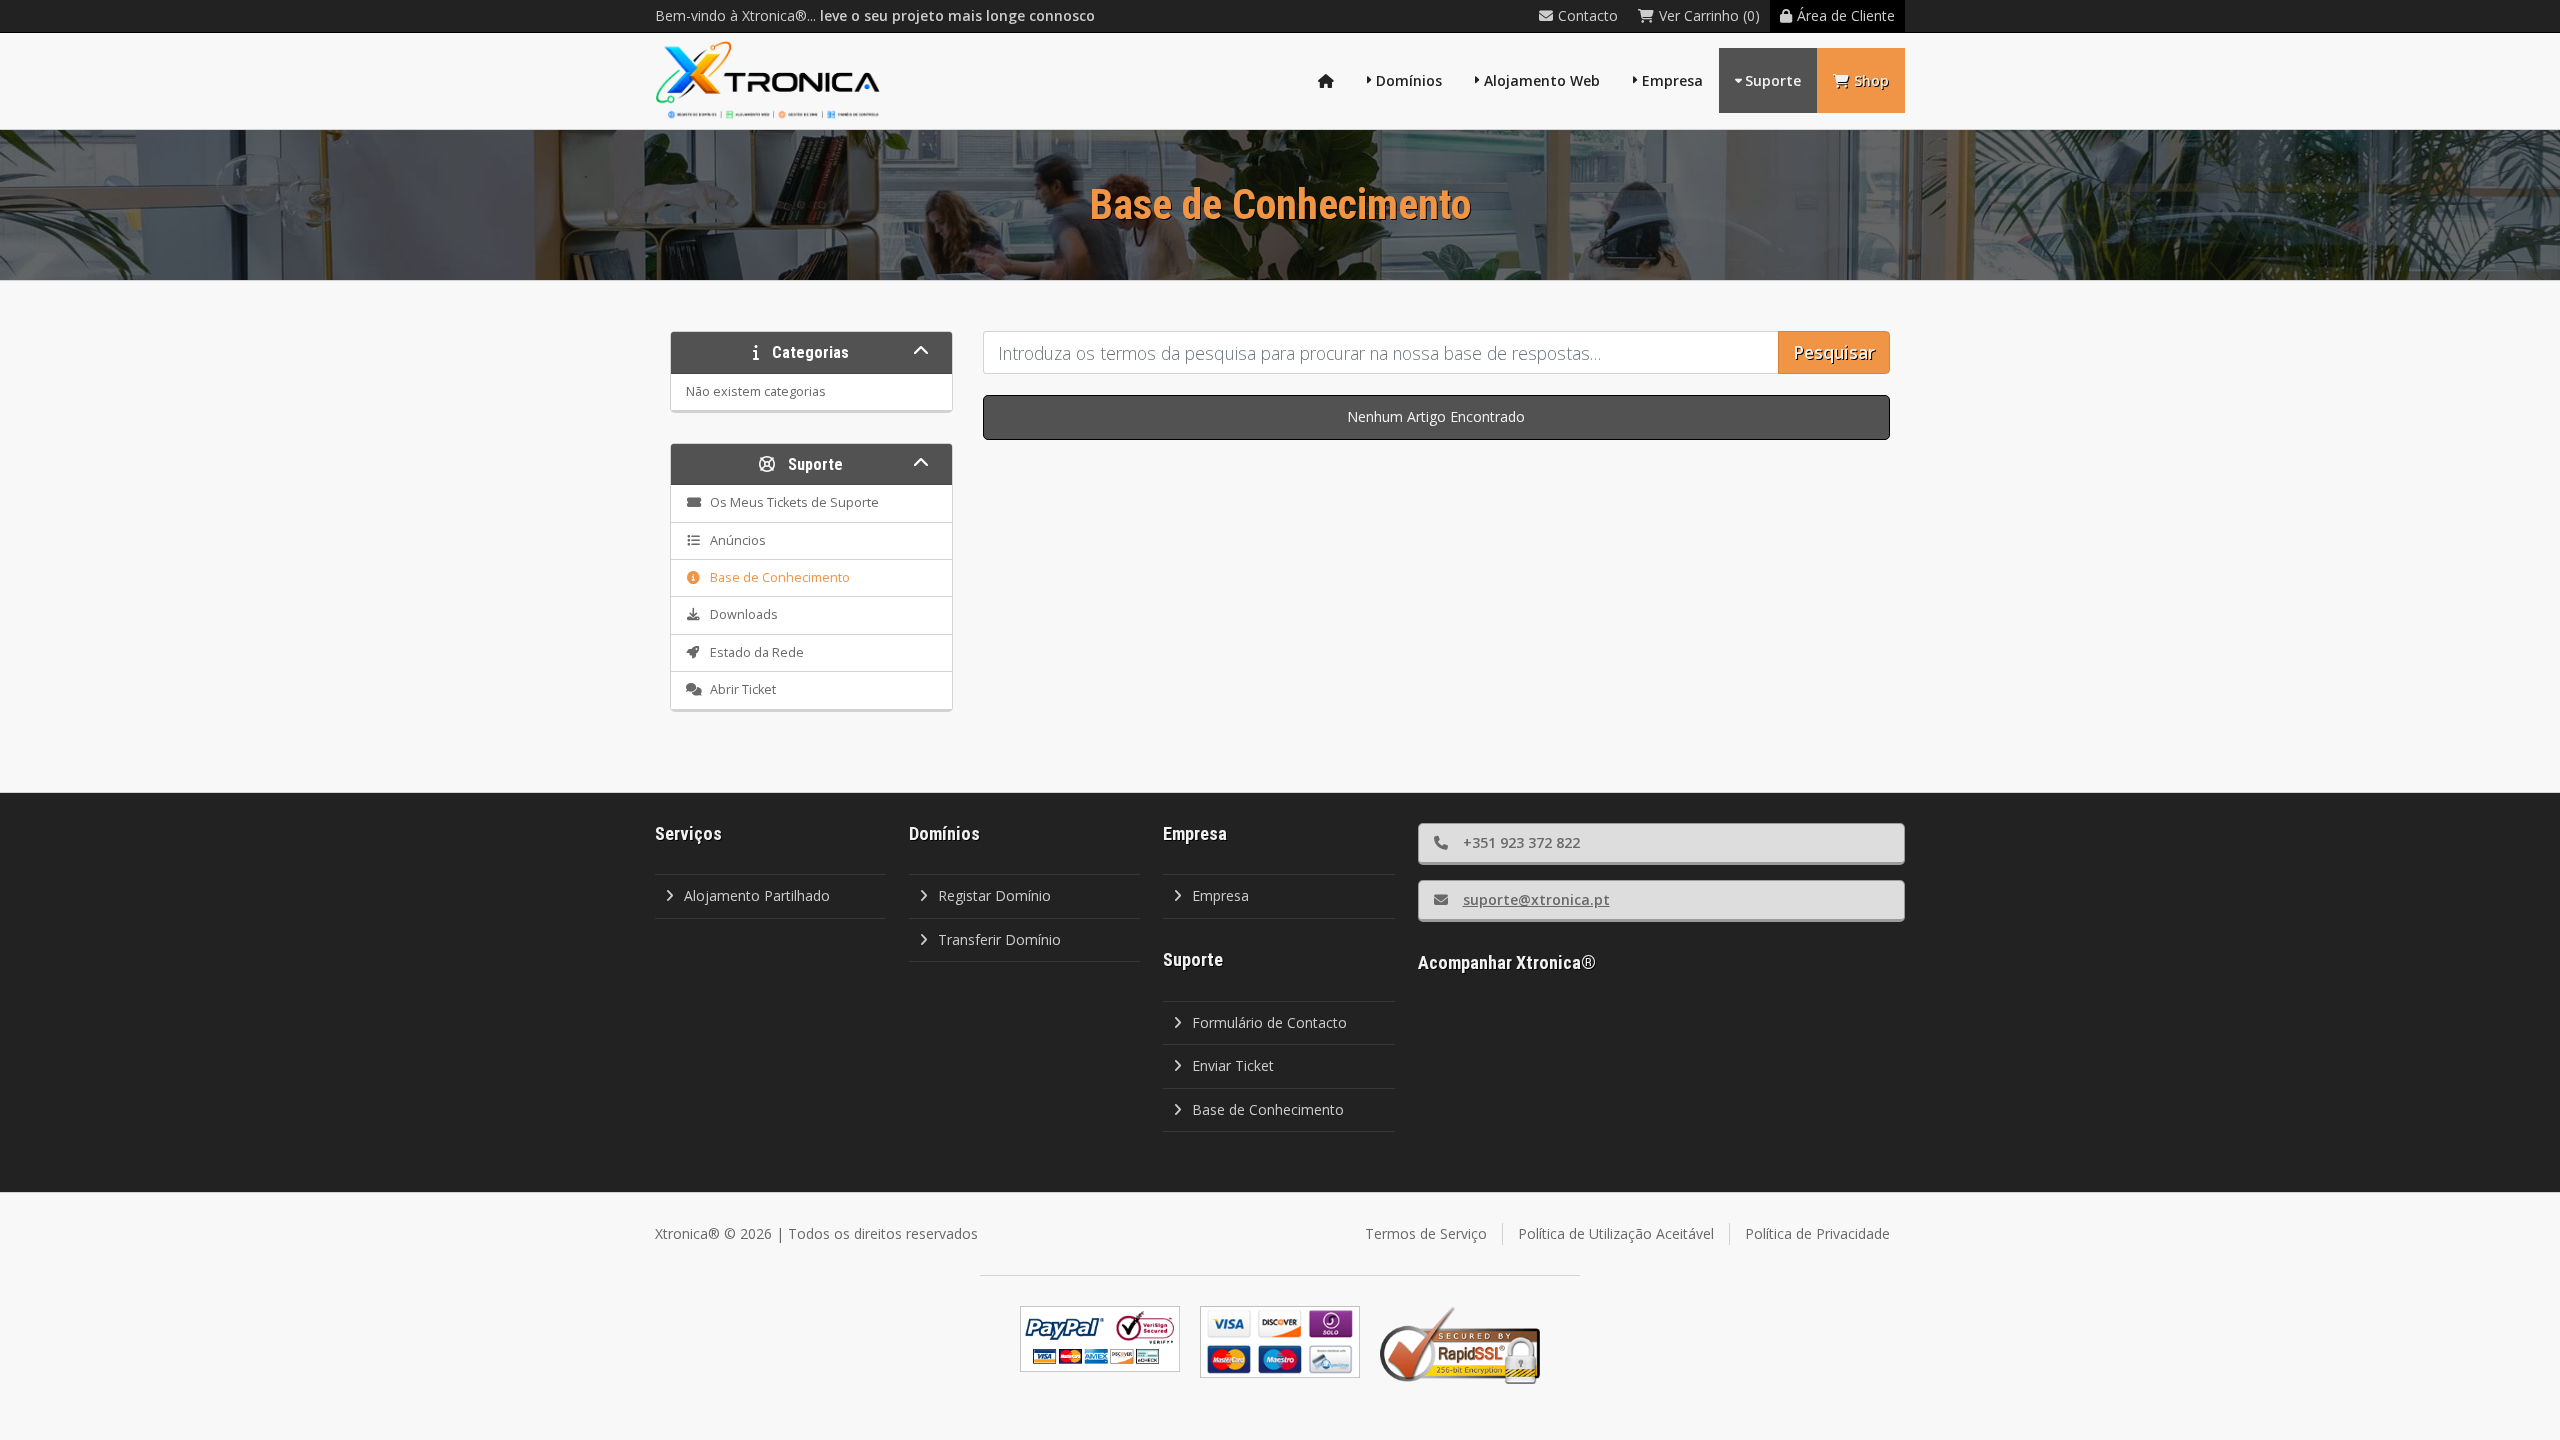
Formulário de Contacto (1269, 1022)
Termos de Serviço (1426, 1233)
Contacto (1588, 15)
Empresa (1672, 80)
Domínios (1409, 80)
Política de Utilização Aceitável (1616, 1233)
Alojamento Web (1542, 80)
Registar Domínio (994, 895)
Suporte (1773, 80)
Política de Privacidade (1817, 1233)
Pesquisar (1834, 352)
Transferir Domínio (999, 939)
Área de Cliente (1846, 15)
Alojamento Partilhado (757, 895)
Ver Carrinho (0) (1709, 15)
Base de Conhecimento (1268, 1109)
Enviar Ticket (1233, 1065)
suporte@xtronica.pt (1536, 899)
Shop (1871, 80)
